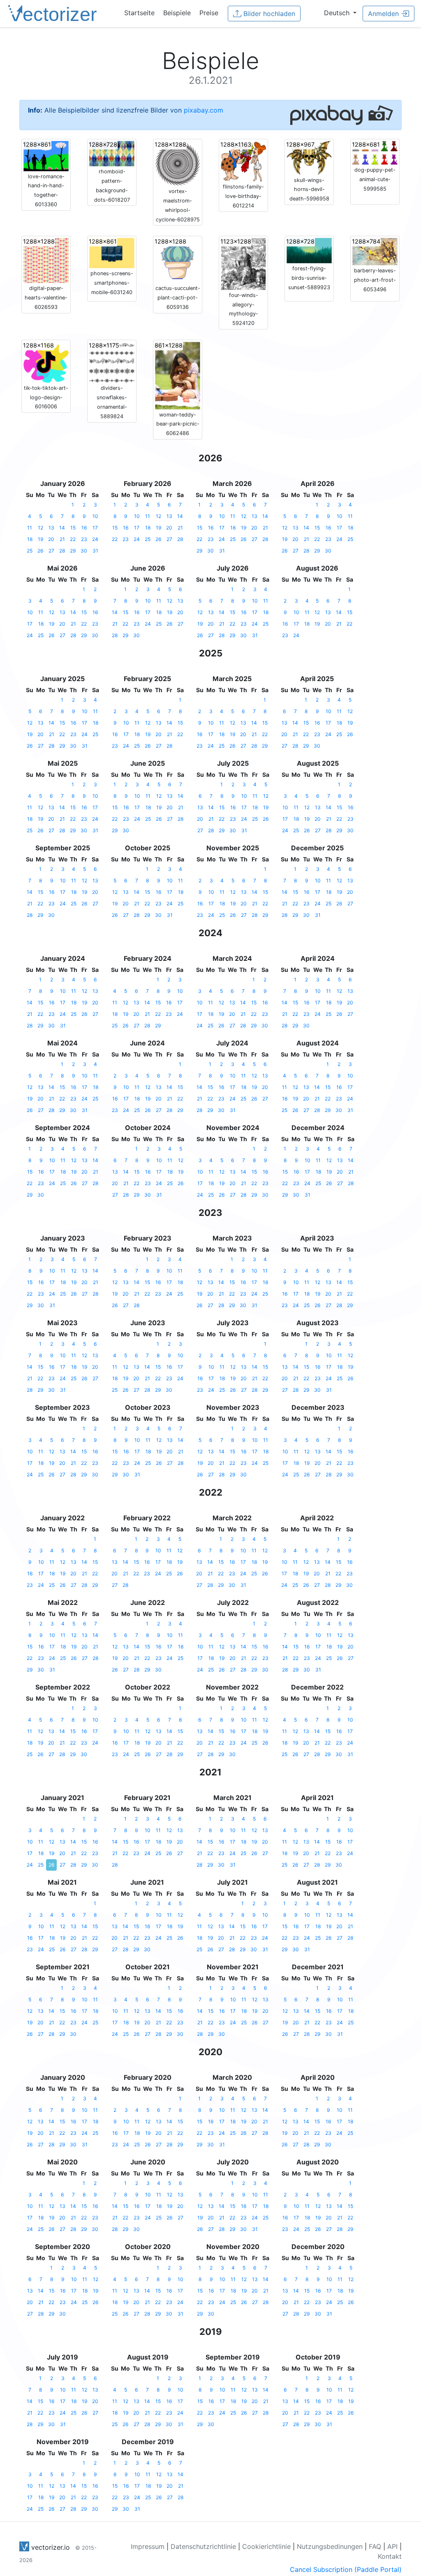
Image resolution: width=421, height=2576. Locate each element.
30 (84, 551)
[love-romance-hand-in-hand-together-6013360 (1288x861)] (46, 155)
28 (62, 551)
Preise (209, 13)
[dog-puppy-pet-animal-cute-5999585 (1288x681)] (375, 152)
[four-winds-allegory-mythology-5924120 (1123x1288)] (243, 263)
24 (95, 539)
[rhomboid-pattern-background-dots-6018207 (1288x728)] (112, 153)
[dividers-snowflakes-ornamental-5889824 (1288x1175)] (112, 362)
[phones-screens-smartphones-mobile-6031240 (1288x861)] (112, 253)
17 (95, 528)
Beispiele (177, 13)
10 (95, 516)
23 (84, 539)
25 (30, 551)
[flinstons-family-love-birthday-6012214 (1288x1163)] (243, 161)
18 (30, 539)
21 (62, 539)
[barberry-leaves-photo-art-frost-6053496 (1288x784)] (375, 251)
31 (95, 551)
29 (73, 551)
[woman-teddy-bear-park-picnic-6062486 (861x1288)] (178, 375)
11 (30, 528)
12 (40, 528)
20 (51, 539)
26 (40, 551)
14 (62, 528)
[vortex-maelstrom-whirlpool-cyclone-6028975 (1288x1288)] (178, 163)
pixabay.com (204, 110)
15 (73, 528)
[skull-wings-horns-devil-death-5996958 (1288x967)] (309, 157)
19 (40, 539)
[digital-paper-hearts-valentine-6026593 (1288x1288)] (46, 260)
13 (51, 528)
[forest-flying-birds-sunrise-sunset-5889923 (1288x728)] (309, 250)
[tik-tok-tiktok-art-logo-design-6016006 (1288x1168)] (46, 361)
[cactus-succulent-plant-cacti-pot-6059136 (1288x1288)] (178, 260)
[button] (340, 13)
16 (84, 528)
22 (73, 539)
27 (51, 551)
